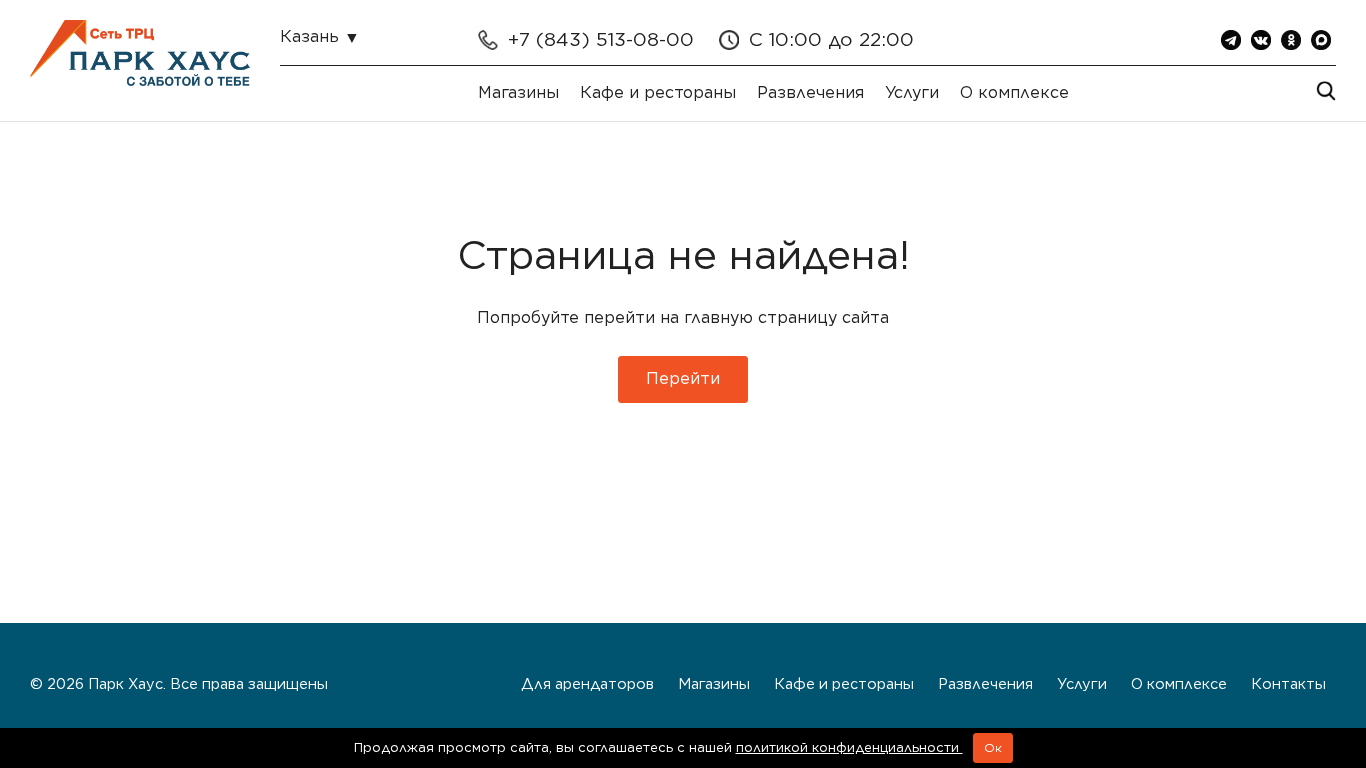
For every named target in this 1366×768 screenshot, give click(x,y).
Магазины (518, 92)
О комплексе (1014, 92)
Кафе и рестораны (658, 92)
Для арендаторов (587, 683)
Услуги (912, 92)
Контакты (1288, 683)
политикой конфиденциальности (849, 747)
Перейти (683, 378)
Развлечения (810, 92)
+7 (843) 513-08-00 (601, 39)
